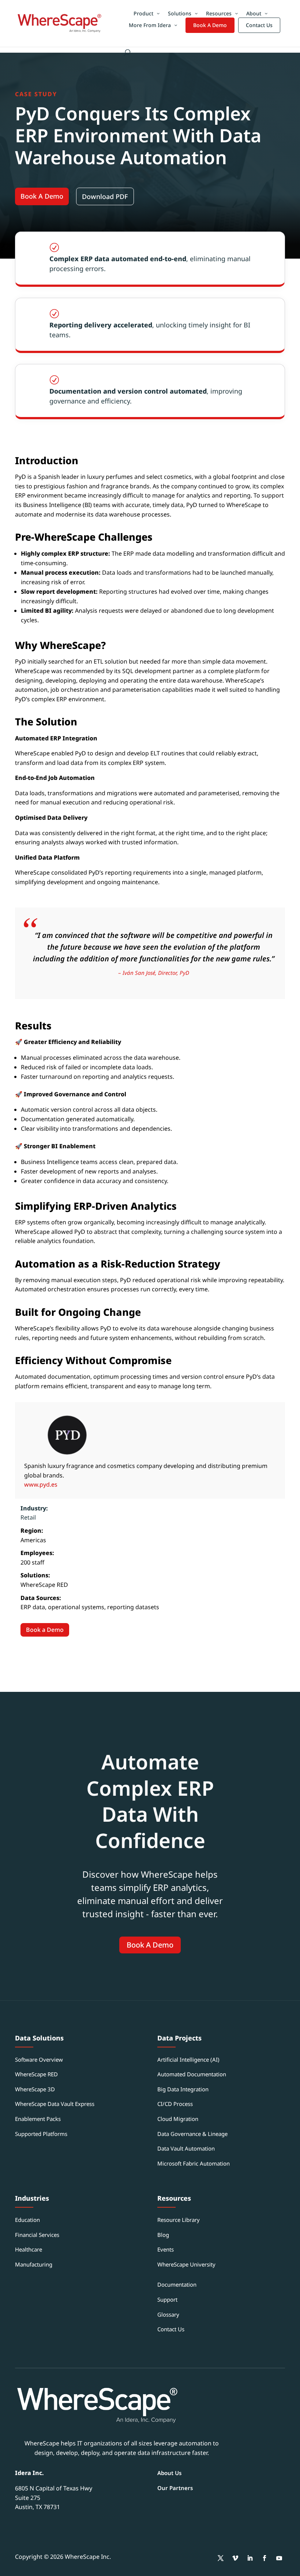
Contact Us (259, 25)
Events (166, 2249)
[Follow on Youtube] (279, 2558)
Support (167, 2299)
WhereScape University (186, 2264)
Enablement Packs (38, 2119)
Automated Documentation (192, 2074)
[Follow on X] (221, 2558)
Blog (163, 2235)
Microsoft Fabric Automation (194, 2163)
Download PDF (105, 196)
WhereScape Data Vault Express (55, 2104)
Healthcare (29, 2249)
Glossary (168, 2314)
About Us (169, 2473)
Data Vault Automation (186, 2148)
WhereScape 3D (35, 2089)
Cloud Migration (178, 2119)
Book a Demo (45, 1630)
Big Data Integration (183, 2089)
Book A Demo (210, 25)
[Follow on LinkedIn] (250, 2558)
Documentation (177, 2284)
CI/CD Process (175, 2104)
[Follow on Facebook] (265, 2558)
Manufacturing (34, 2264)
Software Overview (39, 2059)
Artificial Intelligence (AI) (188, 2059)
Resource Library (179, 2220)
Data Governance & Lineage (192, 2134)
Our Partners (175, 2488)
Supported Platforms (41, 2134)
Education (27, 2220)
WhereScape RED (36, 2074)
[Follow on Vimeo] (235, 2558)
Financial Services (37, 2235)
